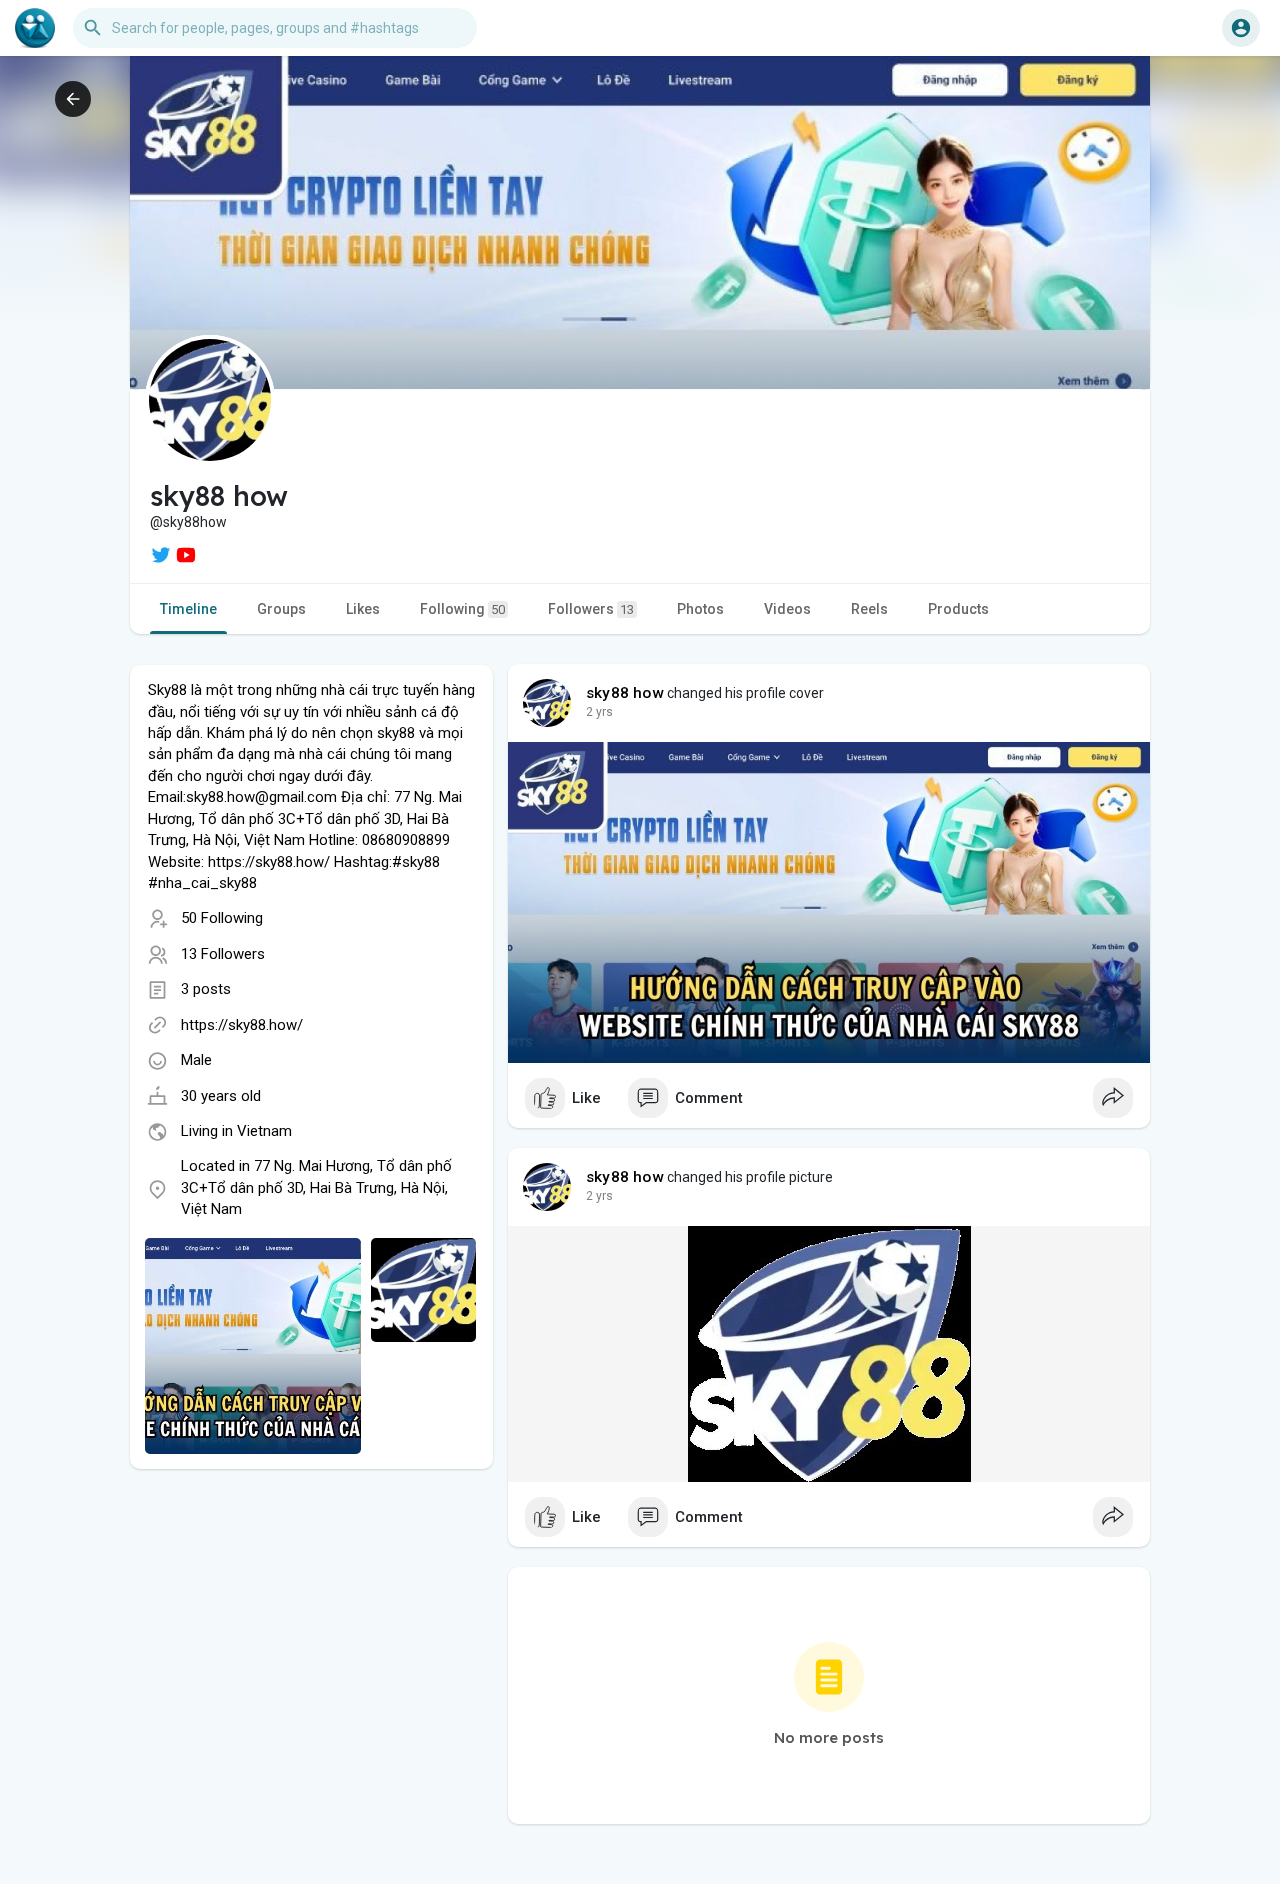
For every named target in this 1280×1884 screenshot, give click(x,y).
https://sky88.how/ (242, 1025)
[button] (1241, 28)
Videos (787, 609)
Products (958, 609)
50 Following (222, 918)
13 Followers (223, 954)
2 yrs (599, 712)
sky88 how (625, 693)
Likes (363, 609)
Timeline (188, 609)
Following (462, 609)
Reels (869, 609)
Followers (591, 609)
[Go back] (73, 99)
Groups (281, 609)
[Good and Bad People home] (35, 28)
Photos (700, 609)
